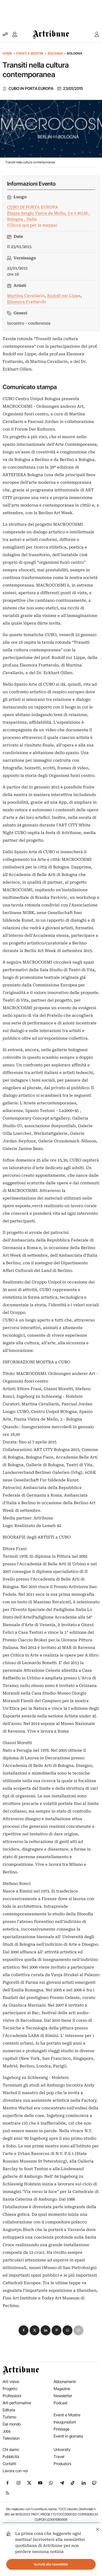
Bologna (55, 53)
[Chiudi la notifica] (98, 2529)
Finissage (61, 2429)
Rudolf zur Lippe (64, 296)
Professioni (12, 2396)
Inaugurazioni (65, 2422)
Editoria (9, 2410)
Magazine (62, 2389)
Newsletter (63, 2396)
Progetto (10, 2389)
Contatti (9, 2464)
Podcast (61, 2403)
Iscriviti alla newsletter (51, 2564)
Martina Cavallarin (26, 296)
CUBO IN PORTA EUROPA (31, 89)
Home (7, 53)
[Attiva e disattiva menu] (5, 34)
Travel (59, 2457)
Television (11, 2438)
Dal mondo (12, 2424)
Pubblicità (11, 2457)
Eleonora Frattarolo (27, 302)
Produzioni (62, 2464)
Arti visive (11, 2382)
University (62, 2449)
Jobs (7, 2431)
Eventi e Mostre (30, 53)
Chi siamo (11, 2449)
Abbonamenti (65, 2382)
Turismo (9, 2417)
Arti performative (17, 2403)
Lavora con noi (15, 2471)
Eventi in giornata (68, 2436)
